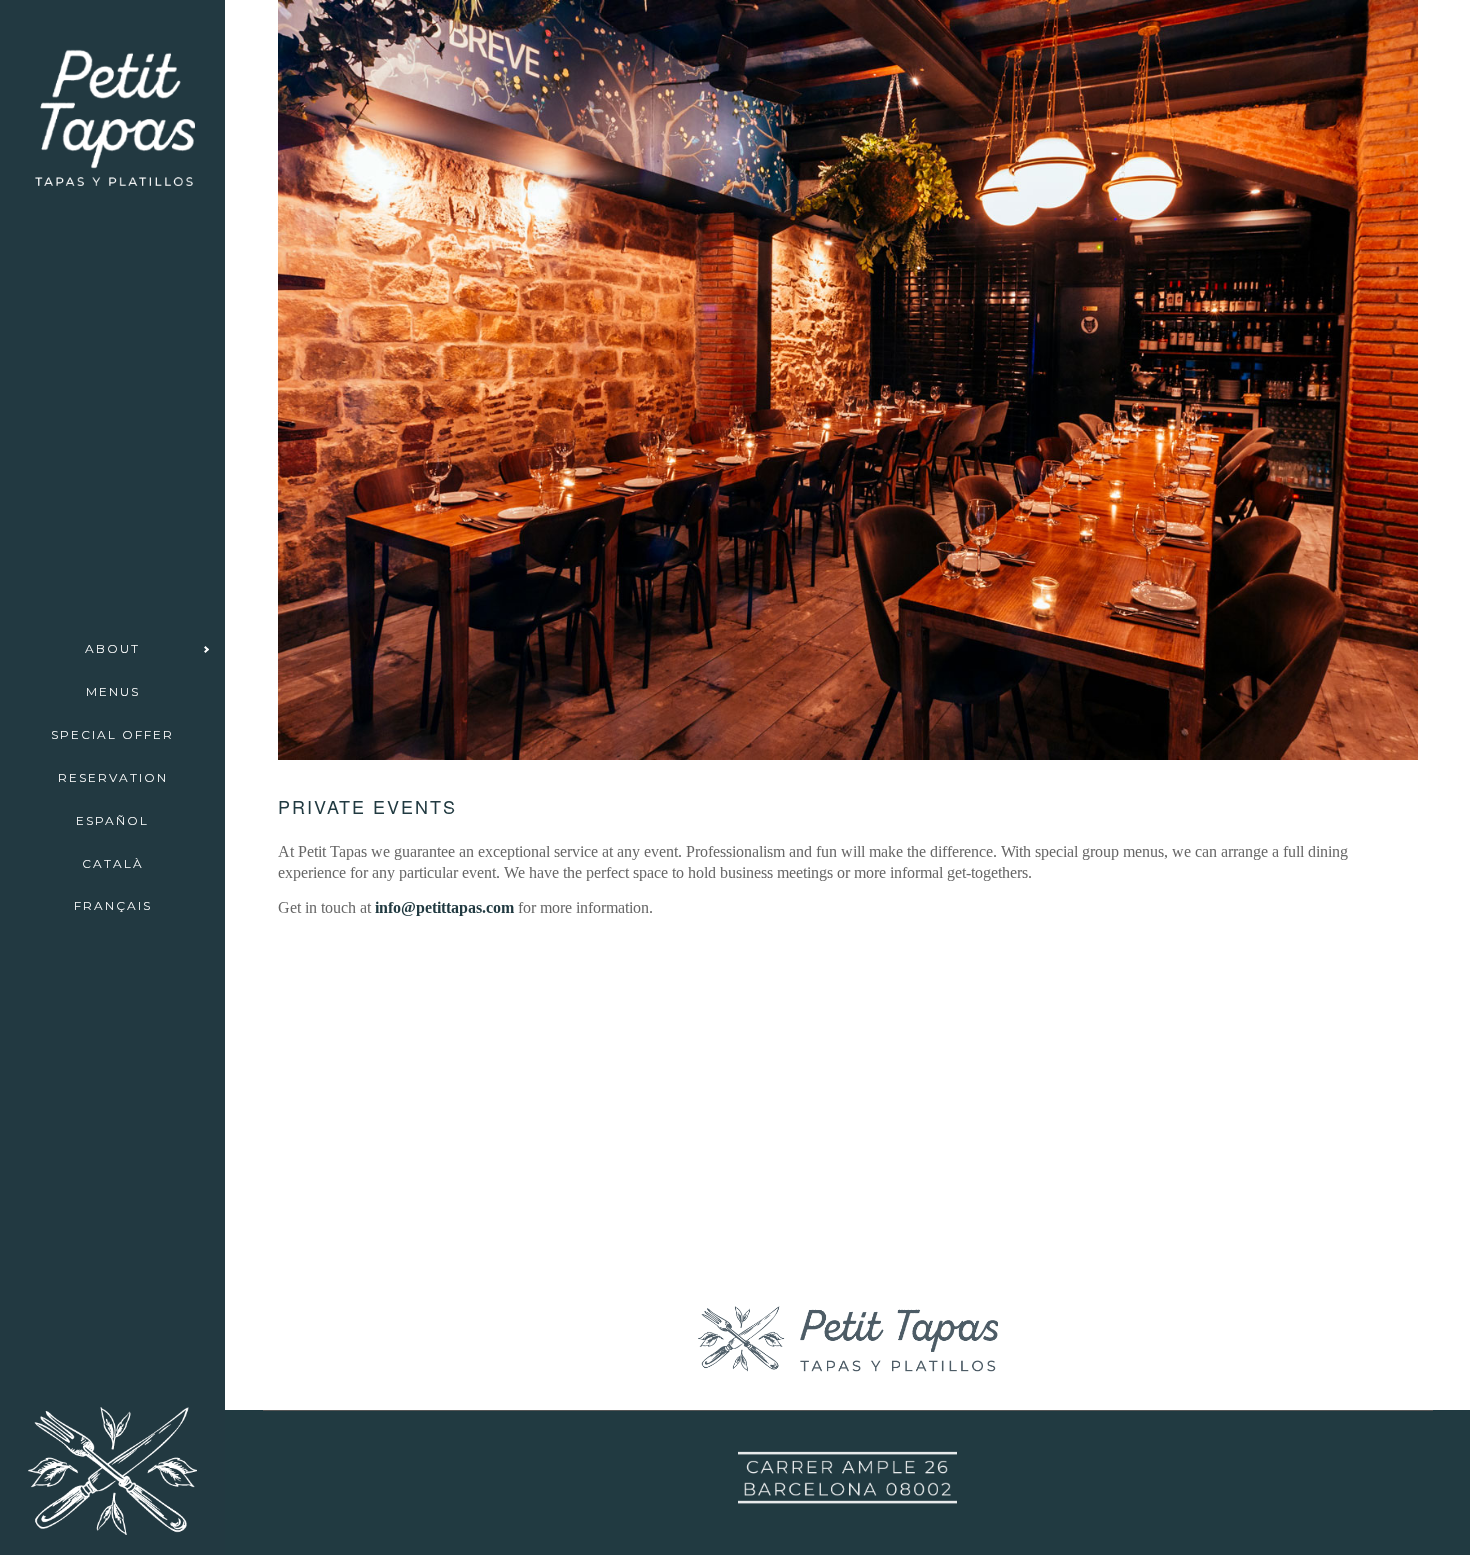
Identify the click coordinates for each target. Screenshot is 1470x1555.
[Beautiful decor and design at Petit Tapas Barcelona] (427, 999)
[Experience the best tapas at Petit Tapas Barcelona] (1267, 963)
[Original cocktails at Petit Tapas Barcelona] (847, 1128)
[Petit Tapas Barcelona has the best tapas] (847, 1257)
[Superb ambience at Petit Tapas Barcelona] (427, 1215)
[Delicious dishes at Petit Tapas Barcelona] (847, 1020)
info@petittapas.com (444, 907)
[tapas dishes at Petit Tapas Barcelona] (847, 1221)
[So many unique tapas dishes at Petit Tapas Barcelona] (427, 1107)
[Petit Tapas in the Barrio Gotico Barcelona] (1267, 1215)
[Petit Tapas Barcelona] (427, 1035)
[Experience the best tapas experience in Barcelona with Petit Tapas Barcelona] (847, 974)
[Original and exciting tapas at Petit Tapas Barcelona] (847, 1092)
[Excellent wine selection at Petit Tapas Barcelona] (847, 1056)
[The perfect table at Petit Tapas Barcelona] (1267, 1107)
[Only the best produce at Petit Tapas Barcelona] (1267, 1071)
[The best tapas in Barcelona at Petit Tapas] (427, 1143)
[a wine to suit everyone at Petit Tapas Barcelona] (427, 963)
